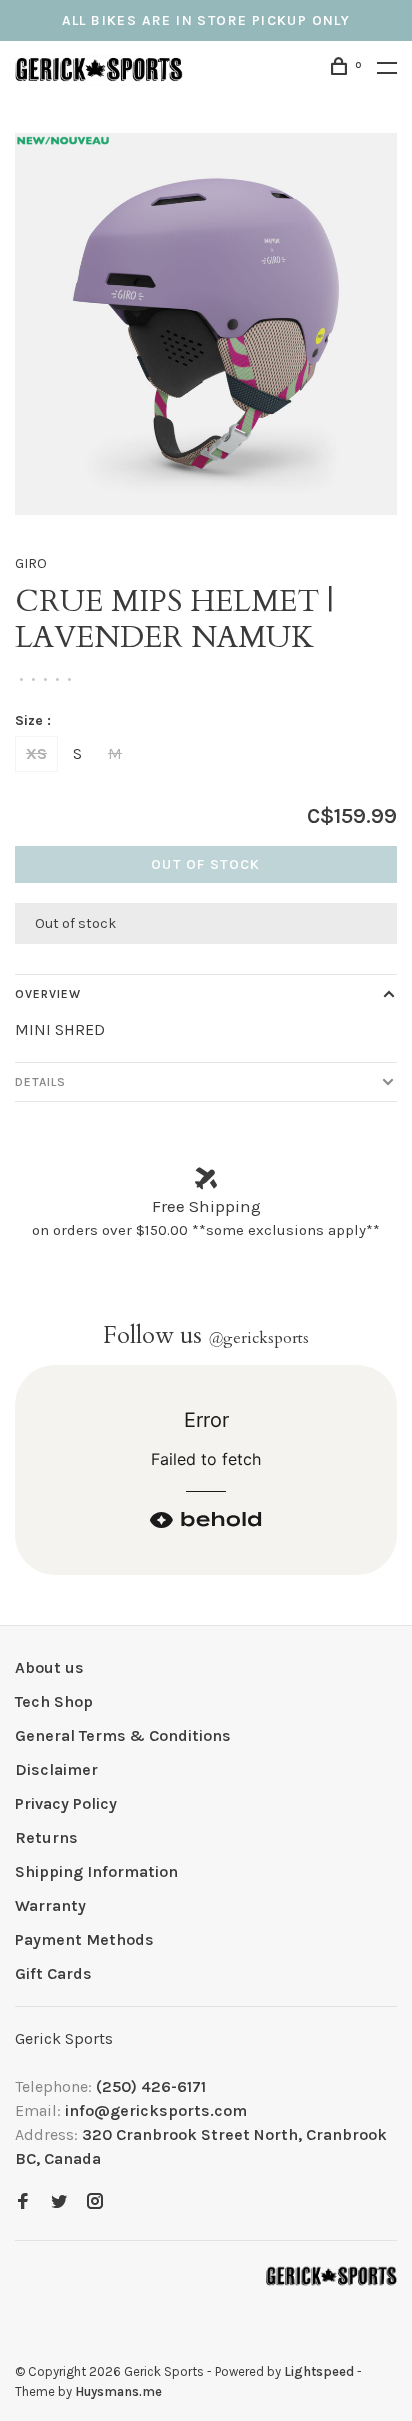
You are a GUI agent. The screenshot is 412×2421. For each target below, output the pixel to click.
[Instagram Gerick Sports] (95, 2202)
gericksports (258, 1338)
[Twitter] (59, 2202)
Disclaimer (56, 1769)
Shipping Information (96, 1871)
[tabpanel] (206, 324)
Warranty (50, 1905)
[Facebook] (23, 2202)
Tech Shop (54, 1701)
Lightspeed (319, 2371)
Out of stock (206, 864)
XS (36, 753)
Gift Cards (53, 1973)
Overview (48, 994)
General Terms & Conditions (123, 1735)
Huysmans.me (118, 2391)
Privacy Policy (66, 1803)
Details (40, 1082)
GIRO (31, 563)
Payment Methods (84, 1939)
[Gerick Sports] (331, 2276)
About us (49, 1667)
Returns (46, 1837)
